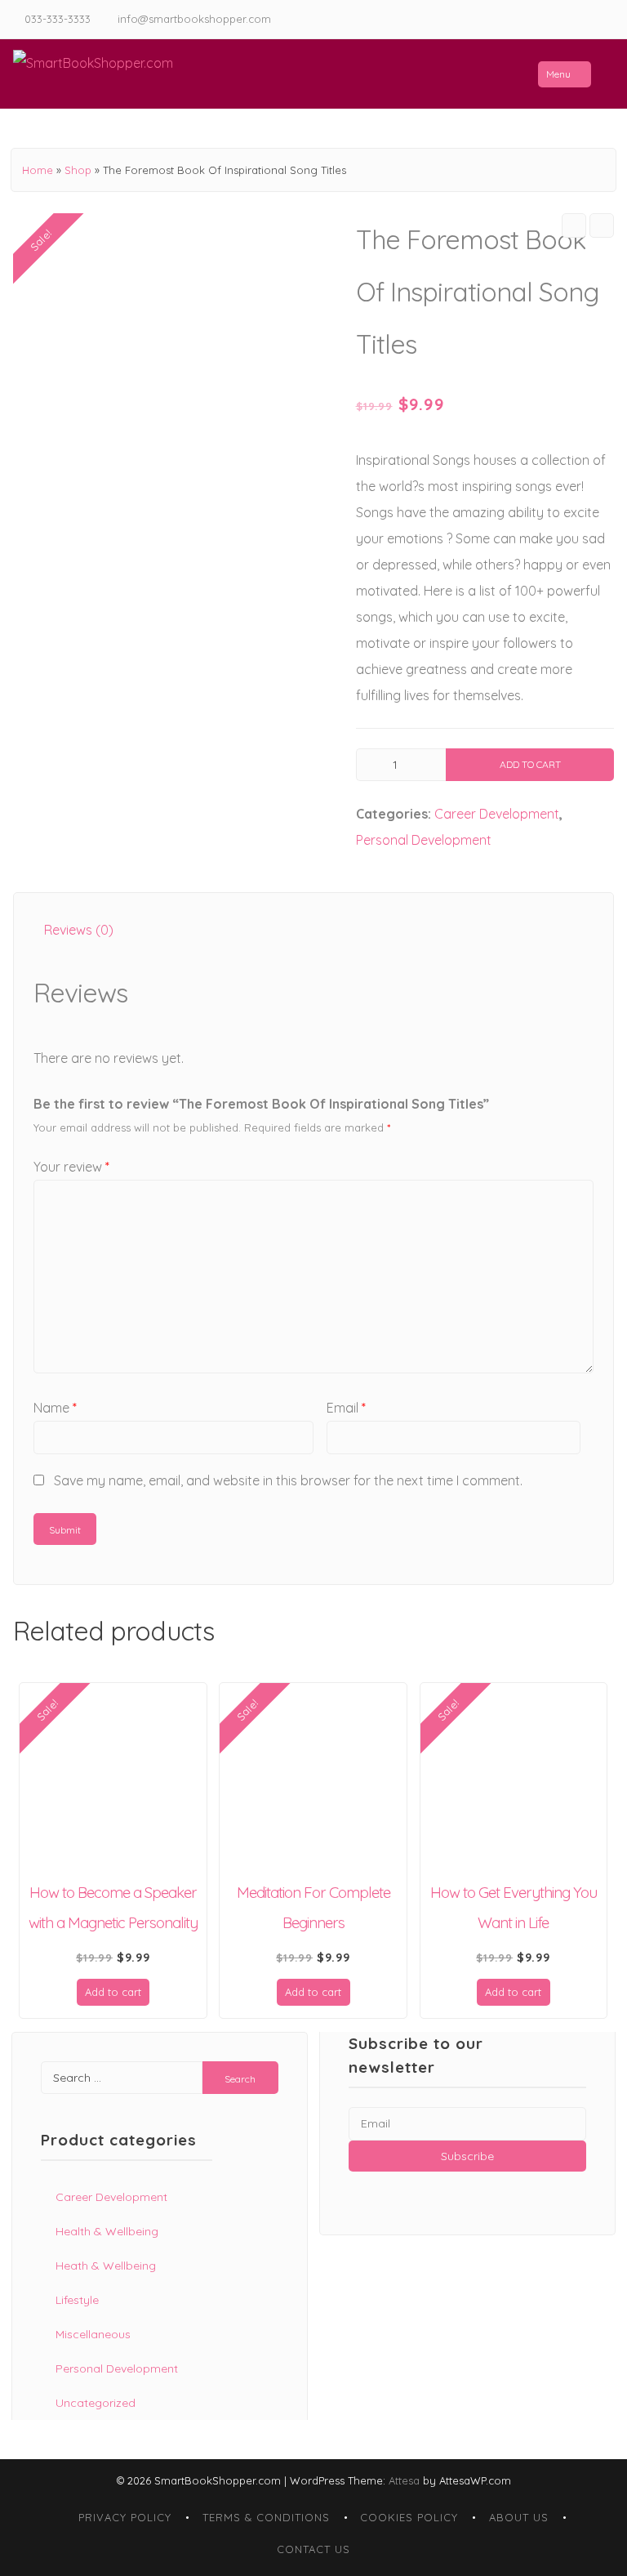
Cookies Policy (409, 2517)
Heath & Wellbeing (106, 2266)
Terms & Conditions (266, 2517)
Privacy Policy (125, 2517)
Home (38, 170)
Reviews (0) (79, 930)
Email (346, 1408)
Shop (78, 170)
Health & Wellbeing (107, 2231)
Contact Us (313, 2549)
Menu (558, 74)
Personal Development (424, 840)
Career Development (497, 814)
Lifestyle (77, 2300)
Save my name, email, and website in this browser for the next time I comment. (288, 1480)
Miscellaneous (93, 2334)
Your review (71, 1167)
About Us (519, 2517)
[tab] (79, 930)
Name (55, 1408)
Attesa (404, 2480)
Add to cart (530, 764)
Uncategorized (96, 2403)
